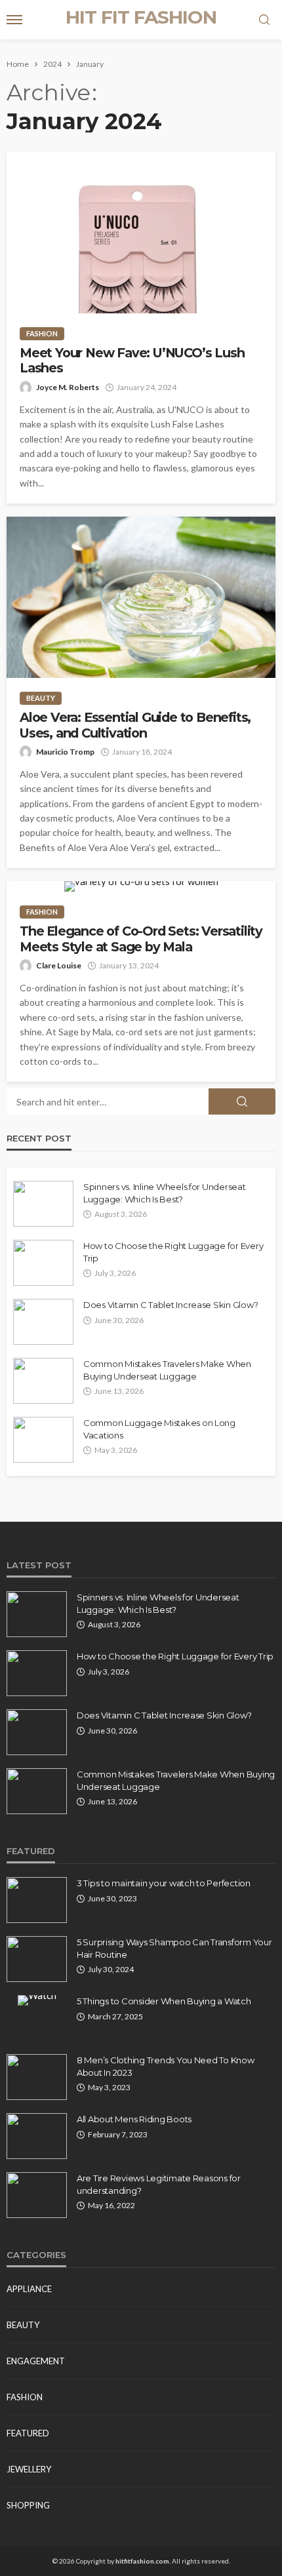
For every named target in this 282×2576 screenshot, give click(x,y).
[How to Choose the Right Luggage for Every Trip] (43, 1263)
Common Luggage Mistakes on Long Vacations (159, 1429)
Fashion (42, 333)
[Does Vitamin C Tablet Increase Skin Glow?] (43, 1322)
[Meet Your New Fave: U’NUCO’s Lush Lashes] (141, 233)
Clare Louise (59, 965)
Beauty (41, 698)
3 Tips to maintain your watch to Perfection (164, 1883)
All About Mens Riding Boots (134, 2119)
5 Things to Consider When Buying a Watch (164, 2001)
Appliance (29, 2289)
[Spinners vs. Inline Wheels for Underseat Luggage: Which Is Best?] (43, 1204)
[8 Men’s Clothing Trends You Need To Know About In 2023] (37, 2077)
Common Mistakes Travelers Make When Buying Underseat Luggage (167, 1370)
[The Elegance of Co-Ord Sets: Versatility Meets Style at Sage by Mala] (141, 886)
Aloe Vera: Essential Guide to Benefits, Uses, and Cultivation (135, 725)
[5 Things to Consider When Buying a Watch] (37, 2000)
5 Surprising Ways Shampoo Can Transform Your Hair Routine (174, 1948)
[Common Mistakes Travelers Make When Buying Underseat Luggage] (43, 1381)
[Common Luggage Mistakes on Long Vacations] (43, 1440)
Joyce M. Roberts (68, 387)
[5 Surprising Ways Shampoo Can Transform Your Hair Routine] (37, 1959)
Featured (28, 2433)
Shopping (28, 2505)
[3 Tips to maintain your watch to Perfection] (37, 1900)
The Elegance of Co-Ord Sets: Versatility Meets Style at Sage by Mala (141, 939)
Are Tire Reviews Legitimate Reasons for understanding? (159, 2184)
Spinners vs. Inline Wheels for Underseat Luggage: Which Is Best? (165, 1193)
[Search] (264, 20)
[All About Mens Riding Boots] (37, 2136)
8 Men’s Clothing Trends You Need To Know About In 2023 (166, 2066)
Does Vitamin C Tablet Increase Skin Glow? (171, 1305)
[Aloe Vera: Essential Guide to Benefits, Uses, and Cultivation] (141, 597)
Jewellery (29, 2469)
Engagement (36, 2361)
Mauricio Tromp (65, 752)
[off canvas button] (14, 20)
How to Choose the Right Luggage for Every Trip (173, 1252)
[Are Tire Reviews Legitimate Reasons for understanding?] (37, 2195)
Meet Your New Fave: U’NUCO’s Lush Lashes (132, 361)
